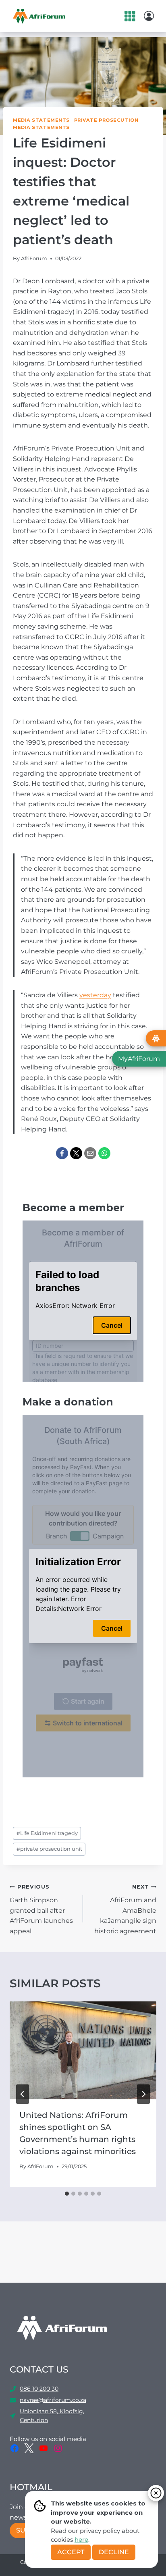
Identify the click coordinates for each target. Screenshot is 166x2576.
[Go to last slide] (23, 2094)
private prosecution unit (49, 1849)
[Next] (143, 2094)
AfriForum (34, 258)
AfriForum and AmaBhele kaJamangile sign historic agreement (125, 1909)
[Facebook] (62, 1153)
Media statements (41, 120)
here (81, 2540)
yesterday (95, 995)
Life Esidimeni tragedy (47, 1833)
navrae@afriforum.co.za (53, 2400)
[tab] (67, 2194)
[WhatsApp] (104, 1153)
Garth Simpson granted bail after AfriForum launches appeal (41, 1909)
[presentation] (83, 2050)
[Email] (90, 1153)
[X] (76, 1153)
